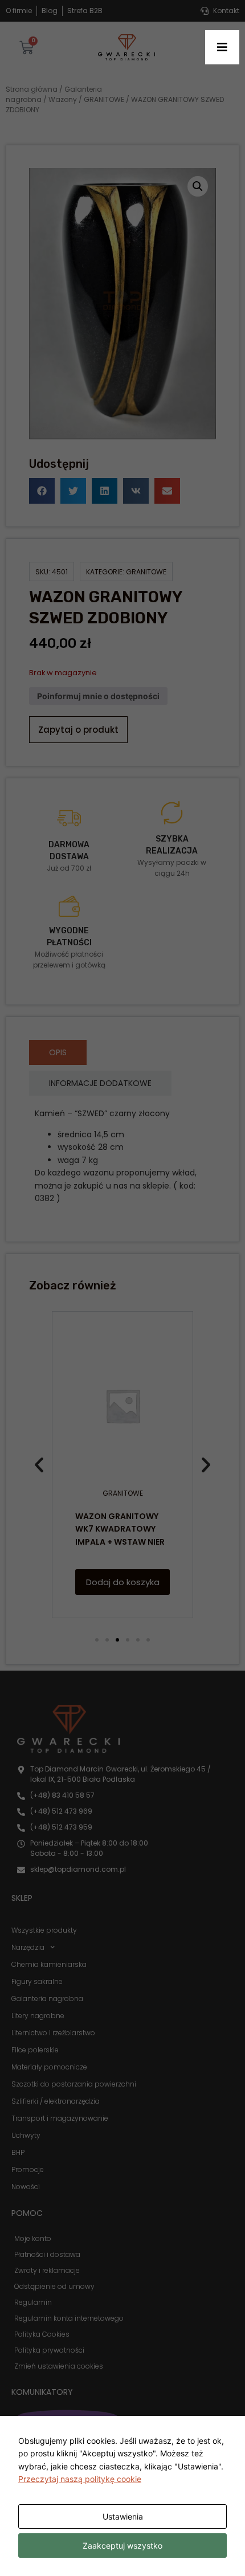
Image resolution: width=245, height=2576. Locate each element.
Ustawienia (123, 2516)
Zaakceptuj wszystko (122, 2546)
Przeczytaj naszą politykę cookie (80, 2479)
